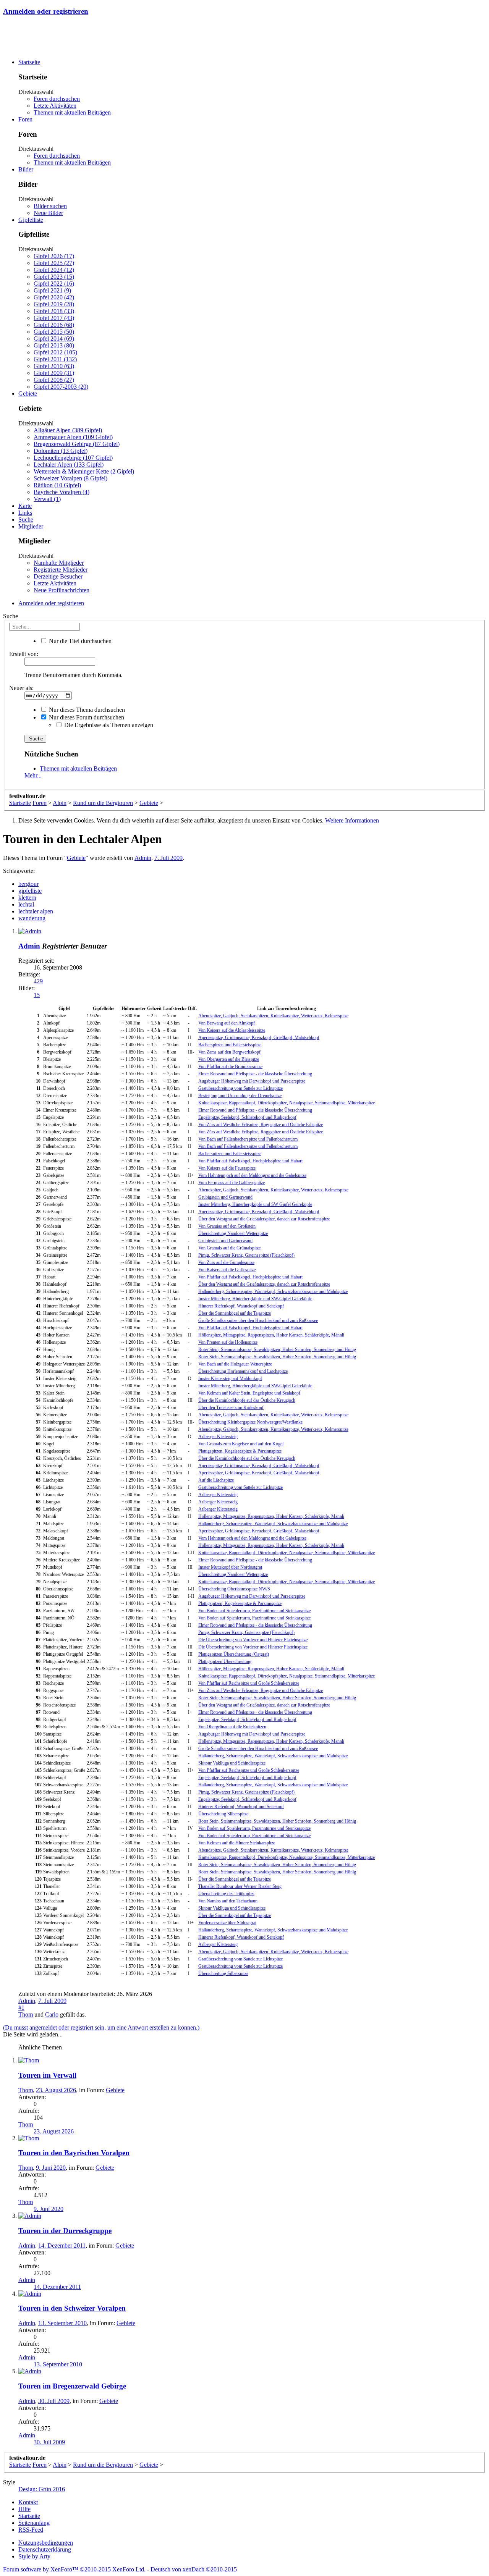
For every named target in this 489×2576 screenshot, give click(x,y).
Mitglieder (31, 526)
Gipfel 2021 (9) (52, 290)
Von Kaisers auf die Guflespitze (227, 1270)
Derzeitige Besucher (58, 576)
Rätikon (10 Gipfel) (57, 485)
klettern (27, 898)
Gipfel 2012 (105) (55, 352)
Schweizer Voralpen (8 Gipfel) (70, 478)
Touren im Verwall (47, 2075)
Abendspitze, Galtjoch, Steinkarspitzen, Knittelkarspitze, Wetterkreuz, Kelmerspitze (273, 1016)
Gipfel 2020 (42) (54, 297)
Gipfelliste (31, 220)
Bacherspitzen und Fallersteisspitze (230, 1045)
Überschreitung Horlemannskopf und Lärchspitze (243, 1371)
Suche (26, 520)
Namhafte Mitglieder (59, 563)
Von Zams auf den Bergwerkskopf (229, 1052)
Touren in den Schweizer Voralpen (72, 2308)
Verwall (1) (47, 499)
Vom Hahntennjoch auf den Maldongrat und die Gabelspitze (252, 1175)
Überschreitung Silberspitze (223, 1814)
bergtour (28, 884)
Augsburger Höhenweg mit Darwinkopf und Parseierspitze (252, 1081)
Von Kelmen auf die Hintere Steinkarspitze (237, 1843)
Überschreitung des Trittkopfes (226, 1894)
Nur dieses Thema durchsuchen (86, 710)
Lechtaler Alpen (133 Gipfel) (69, 465)
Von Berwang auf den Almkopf (227, 1023)
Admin (143, 858)
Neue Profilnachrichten (62, 590)
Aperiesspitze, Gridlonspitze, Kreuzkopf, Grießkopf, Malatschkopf (259, 1038)
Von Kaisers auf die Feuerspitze (227, 1168)
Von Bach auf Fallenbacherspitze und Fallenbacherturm (248, 1139)
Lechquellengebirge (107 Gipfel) (73, 458)
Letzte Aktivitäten (55, 106)
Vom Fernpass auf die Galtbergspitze (232, 1183)
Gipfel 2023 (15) (54, 277)
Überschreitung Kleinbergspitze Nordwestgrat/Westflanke (250, 1422)
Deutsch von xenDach (194, 2569)
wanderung (32, 918)
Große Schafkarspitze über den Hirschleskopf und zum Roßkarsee (258, 1320)
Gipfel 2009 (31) (54, 373)
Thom (26, 2014)
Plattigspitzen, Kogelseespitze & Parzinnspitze (240, 1451)
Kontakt (28, 2502)
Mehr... (33, 775)
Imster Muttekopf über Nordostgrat (230, 1567)
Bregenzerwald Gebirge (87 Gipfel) (77, 444)
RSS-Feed (31, 2530)
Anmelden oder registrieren (46, 11)
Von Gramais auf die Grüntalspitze (229, 1248)
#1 (21, 2008)
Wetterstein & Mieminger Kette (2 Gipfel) (84, 471)
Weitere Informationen (352, 820)
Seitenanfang (34, 2523)
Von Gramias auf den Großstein (227, 1226)
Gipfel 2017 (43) (54, 318)
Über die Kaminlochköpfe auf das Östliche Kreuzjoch (247, 1400)
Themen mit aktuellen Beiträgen (72, 112)
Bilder (26, 169)
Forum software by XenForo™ (74, 2569)
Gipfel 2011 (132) (55, 359)
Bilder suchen (50, 206)
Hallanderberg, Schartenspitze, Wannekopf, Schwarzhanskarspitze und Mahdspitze (273, 1291)
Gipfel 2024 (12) (54, 270)
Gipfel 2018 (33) (54, 311)
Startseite (29, 62)
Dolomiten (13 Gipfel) (61, 451)
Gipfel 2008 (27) (54, 380)
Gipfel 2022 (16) (54, 284)
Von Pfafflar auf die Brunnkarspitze (230, 1067)
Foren (25, 119)
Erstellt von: (24, 654)
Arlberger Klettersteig (218, 1437)
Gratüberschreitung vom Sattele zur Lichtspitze (240, 1088)
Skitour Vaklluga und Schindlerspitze (232, 1763)
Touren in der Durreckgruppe (65, 2231)
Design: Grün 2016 (42, 2489)
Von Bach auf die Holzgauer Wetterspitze (235, 1364)
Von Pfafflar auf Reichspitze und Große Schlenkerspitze (249, 1683)
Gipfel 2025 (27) (54, 263)
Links (25, 513)
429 (38, 981)
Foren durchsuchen (57, 99)
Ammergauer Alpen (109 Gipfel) (73, 437)
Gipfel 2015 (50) (54, 332)
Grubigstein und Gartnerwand (225, 1197)
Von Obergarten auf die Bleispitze (229, 1059)
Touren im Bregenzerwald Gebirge (72, 2386)
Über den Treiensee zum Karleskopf (231, 1408)
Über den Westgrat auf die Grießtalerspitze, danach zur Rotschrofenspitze (264, 1219)
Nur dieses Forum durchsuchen (86, 717)
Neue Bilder (48, 213)
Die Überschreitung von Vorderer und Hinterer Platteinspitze (253, 1640)
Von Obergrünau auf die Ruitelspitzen (232, 1727)
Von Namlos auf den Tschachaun (228, 1901)
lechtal (26, 904)
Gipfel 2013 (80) (54, 345)
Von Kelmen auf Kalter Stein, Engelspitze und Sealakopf (249, 1393)
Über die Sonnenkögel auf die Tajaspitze (235, 1313)
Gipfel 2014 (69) (54, 339)
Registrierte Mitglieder (61, 570)
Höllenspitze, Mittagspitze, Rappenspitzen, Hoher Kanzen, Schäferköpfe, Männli (271, 1335)
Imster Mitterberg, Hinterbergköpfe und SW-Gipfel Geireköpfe (255, 1204)
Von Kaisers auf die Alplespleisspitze (232, 1030)
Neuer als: (21, 688)
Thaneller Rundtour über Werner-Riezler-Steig (240, 1886)
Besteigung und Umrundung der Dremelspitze (240, 1096)
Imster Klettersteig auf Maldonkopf (230, 1378)
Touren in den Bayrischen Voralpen (74, 2153)
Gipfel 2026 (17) (54, 256)
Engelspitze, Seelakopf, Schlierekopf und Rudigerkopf (247, 1117)
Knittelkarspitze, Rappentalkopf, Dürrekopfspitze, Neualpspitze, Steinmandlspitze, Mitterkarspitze (287, 1103)
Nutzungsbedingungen (46, 2543)
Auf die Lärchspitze (216, 1480)
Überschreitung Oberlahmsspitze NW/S (234, 1589)
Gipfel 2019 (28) (54, 304)
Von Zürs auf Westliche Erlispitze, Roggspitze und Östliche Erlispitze (261, 1125)
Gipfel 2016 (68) (54, 325)
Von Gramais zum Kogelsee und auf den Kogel (241, 1444)
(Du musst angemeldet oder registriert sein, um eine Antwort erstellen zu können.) (101, 2027)
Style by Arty (34, 2556)
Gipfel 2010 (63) (54, 366)
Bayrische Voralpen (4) (62, 492)
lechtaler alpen (36, 911)
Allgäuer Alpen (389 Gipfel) (68, 430)
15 (37, 995)
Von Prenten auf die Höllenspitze (228, 1342)
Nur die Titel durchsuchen (79, 641)
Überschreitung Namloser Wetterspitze (233, 1233)
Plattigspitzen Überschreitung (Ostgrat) (234, 1654)
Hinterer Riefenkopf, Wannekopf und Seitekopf (241, 1306)
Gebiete (28, 394)
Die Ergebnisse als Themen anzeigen (108, 725)
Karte (25, 506)
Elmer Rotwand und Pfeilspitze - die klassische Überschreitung (255, 1074)
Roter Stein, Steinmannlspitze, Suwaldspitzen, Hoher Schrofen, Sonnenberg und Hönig (277, 1349)
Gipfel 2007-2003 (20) (61, 387)
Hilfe (24, 2509)
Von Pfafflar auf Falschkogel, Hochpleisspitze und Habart (250, 1161)
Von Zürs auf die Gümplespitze (226, 1262)
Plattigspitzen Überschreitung (225, 1661)
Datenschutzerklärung (45, 2549)
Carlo (52, 2014)
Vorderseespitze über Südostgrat (227, 1923)
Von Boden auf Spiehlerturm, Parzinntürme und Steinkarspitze (254, 1611)
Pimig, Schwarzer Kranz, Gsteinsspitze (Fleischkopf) (246, 1255)
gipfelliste (30, 891)
